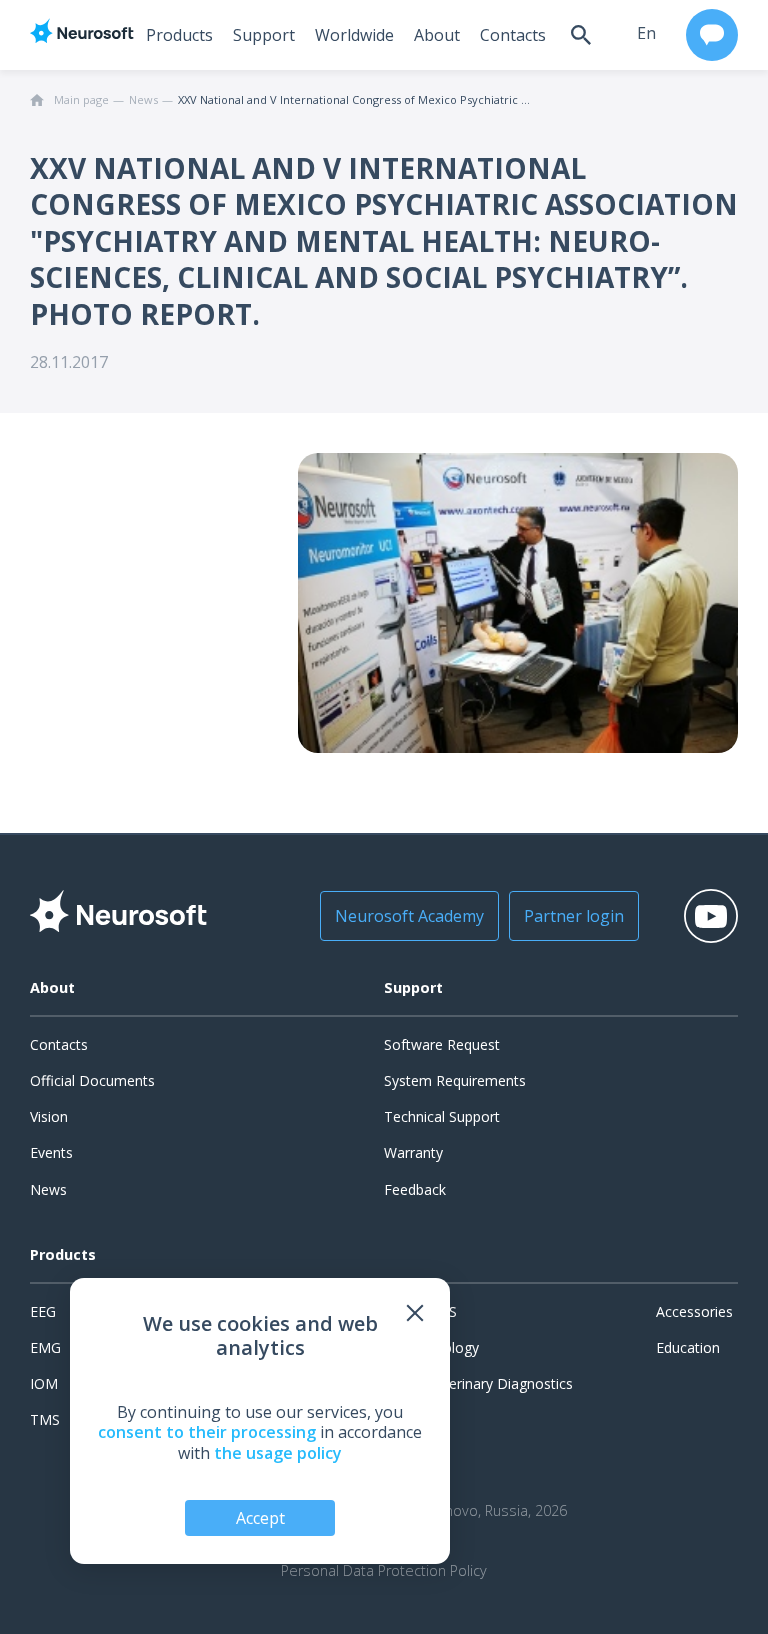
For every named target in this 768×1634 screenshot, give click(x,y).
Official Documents (92, 1080)
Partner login (574, 916)
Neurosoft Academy (409, 916)
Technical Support (442, 1116)
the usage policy (278, 1453)
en (646, 33)
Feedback (415, 1189)
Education (688, 1347)
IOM (44, 1383)
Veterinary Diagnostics (500, 1383)
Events (51, 1152)
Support (264, 35)
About (437, 35)
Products (179, 35)
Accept (260, 1518)
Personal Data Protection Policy (384, 1571)
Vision (49, 1116)
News (48, 1189)
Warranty (413, 1152)
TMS (45, 1419)
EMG (45, 1347)
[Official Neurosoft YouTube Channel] (711, 916)
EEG (43, 1311)
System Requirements (455, 1080)
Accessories (694, 1311)
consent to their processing (207, 1432)
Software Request (442, 1044)
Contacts (513, 35)
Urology (453, 1347)
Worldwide (354, 35)
